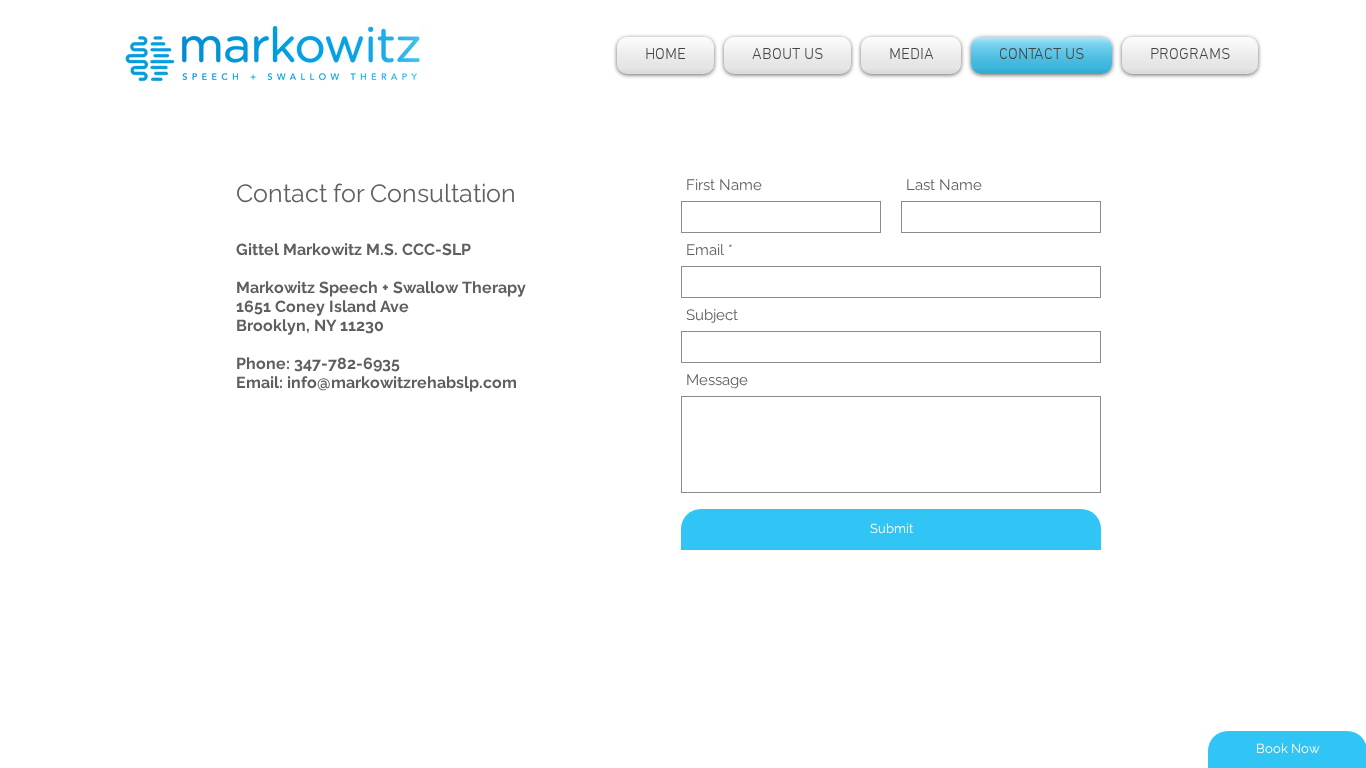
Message (717, 380)
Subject (712, 315)
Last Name (944, 185)
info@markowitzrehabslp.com (402, 382)
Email (705, 250)
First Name (724, 185)
